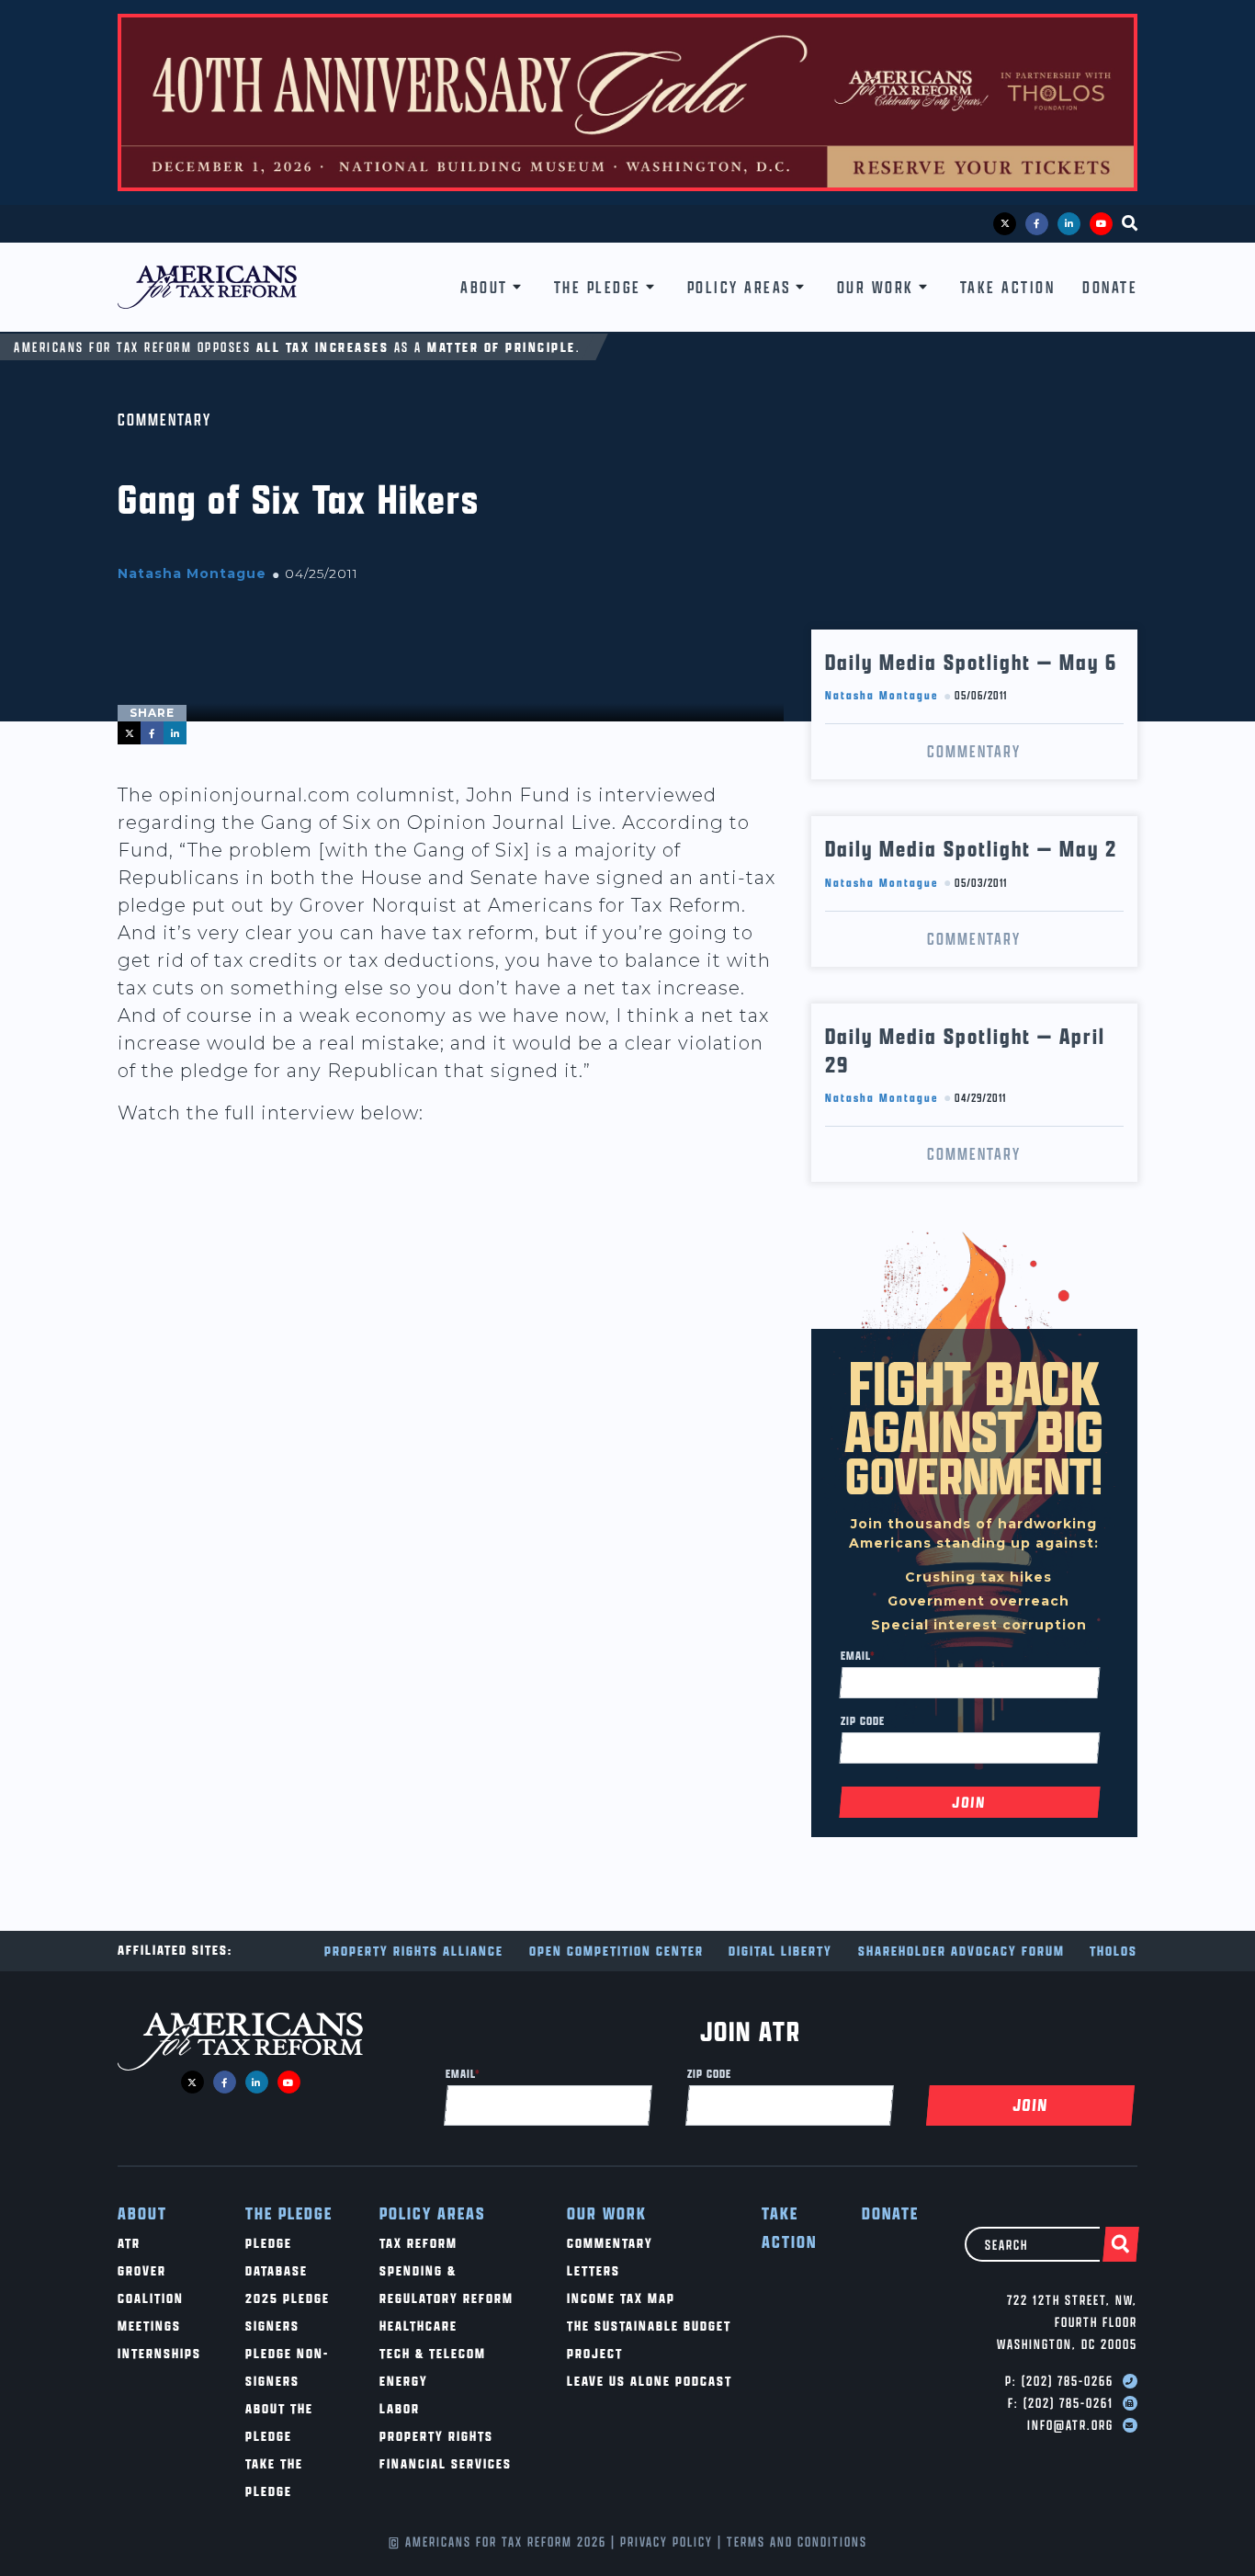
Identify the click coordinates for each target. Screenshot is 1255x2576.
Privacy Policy (667, 2542)
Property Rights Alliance (414, 1951)
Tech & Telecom (433, 2353)
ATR (129, 2243)
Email (858, 1655)
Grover (142, 2270)
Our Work (876, 287)
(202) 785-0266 (1068, 2381)
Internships (159, 2353)
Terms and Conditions (797, 2542)
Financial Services (446, 2463)
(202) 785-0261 (1068, 2403)
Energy (404, 2381)
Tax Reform (418, 2243)
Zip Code (863, 1720)
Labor (400, 2408)
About (484, 287)
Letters (594, 2270)
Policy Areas (739, 287)
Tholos (1114, 1951)
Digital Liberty (780, 1951)
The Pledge (598, 287)
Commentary (164, 420)
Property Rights (436, 2436)
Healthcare (418, 2326)
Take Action (1008, 287)
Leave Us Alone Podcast (650, 2381)
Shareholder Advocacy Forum (961, 1951)
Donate (1110, 287)
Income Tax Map (621, 2298)
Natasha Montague (192, 573)
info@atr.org (1070, 2425)
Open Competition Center (616, 1951)
